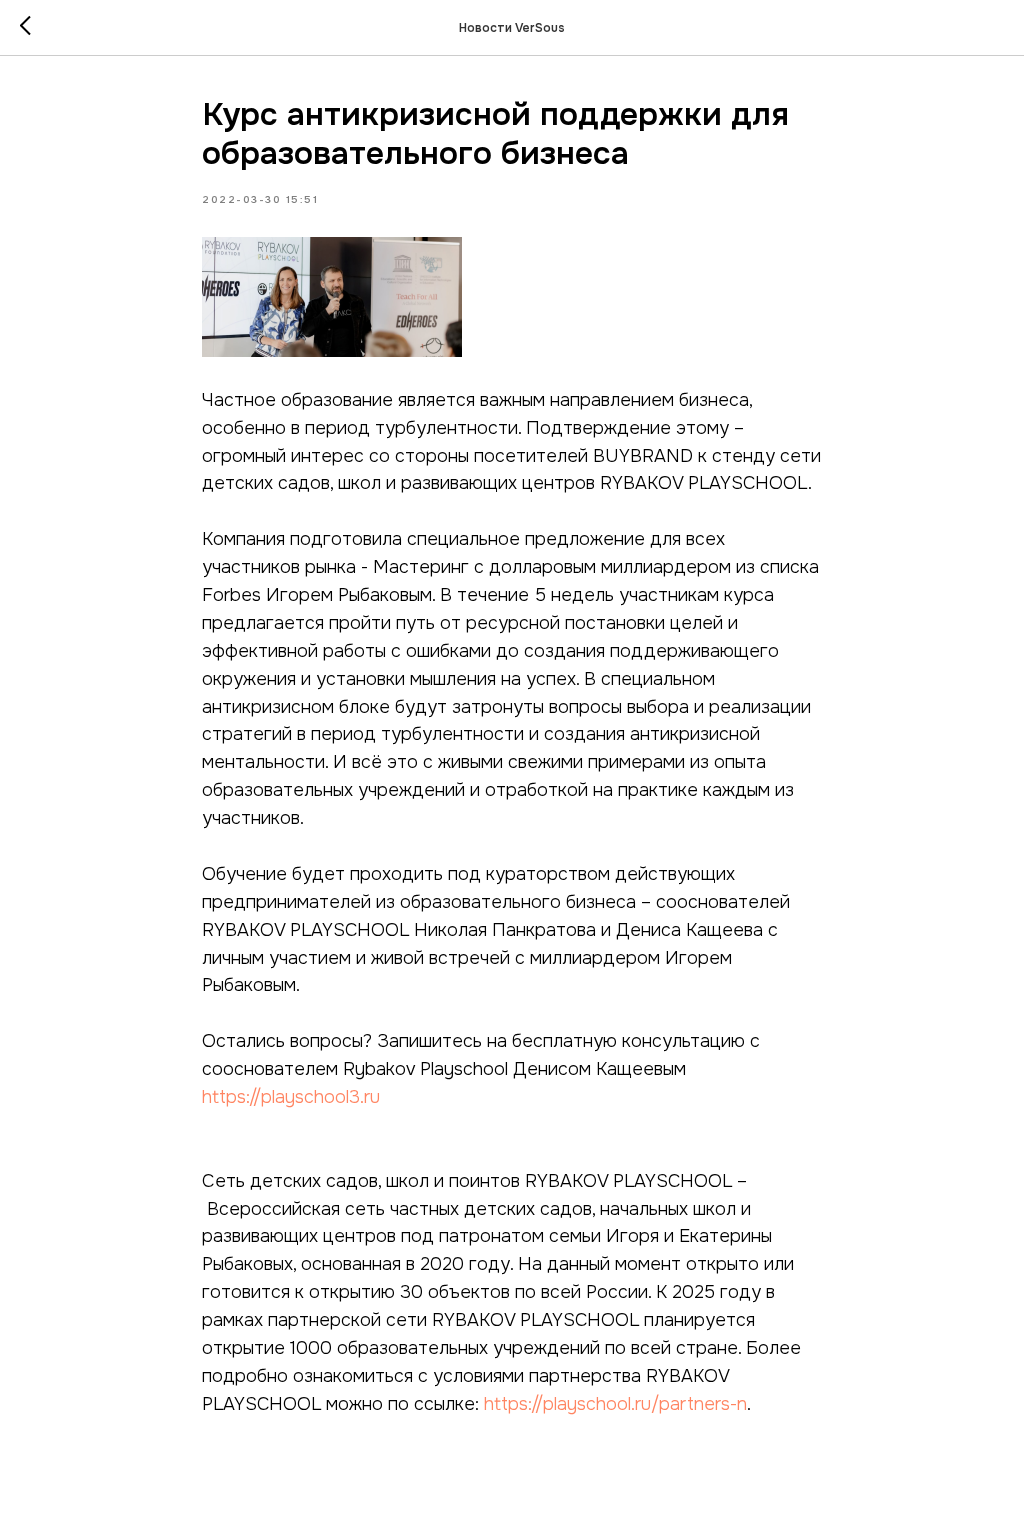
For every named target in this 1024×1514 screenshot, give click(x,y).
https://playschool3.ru (291, 1097)
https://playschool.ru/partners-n (615, 1404)
